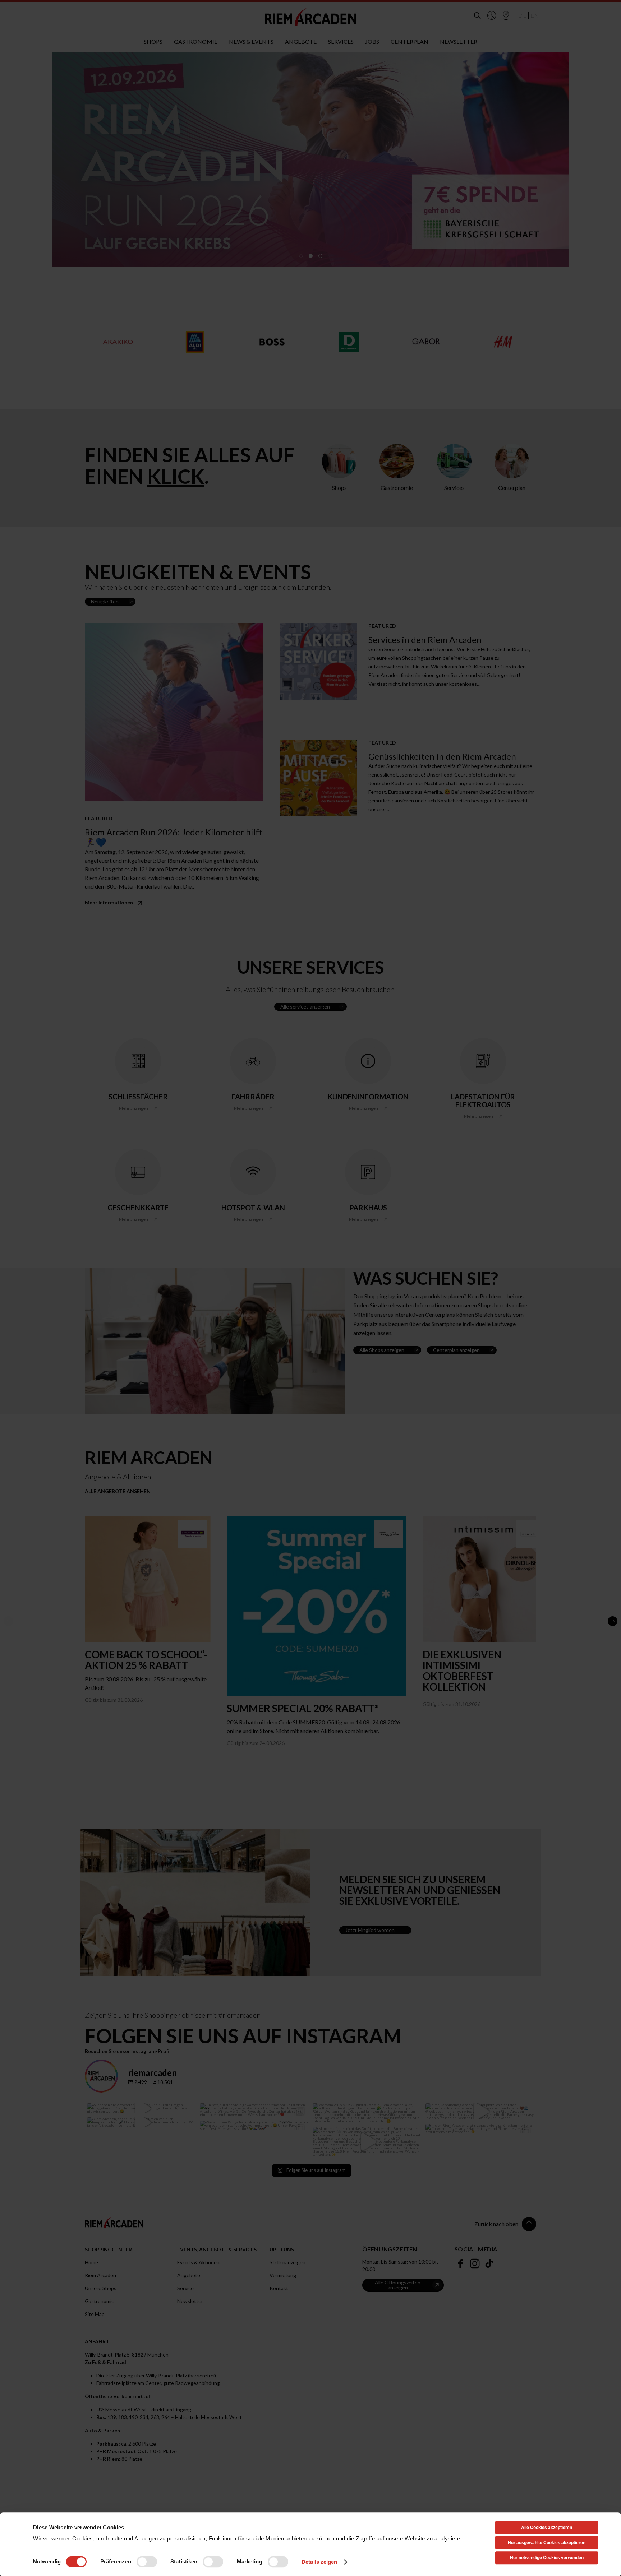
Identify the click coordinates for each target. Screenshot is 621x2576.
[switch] (147, 2562)
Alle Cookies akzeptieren (547, 2528)
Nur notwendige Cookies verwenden (547, 2558)
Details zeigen (319, 2562)
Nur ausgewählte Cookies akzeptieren (547, 2543)
